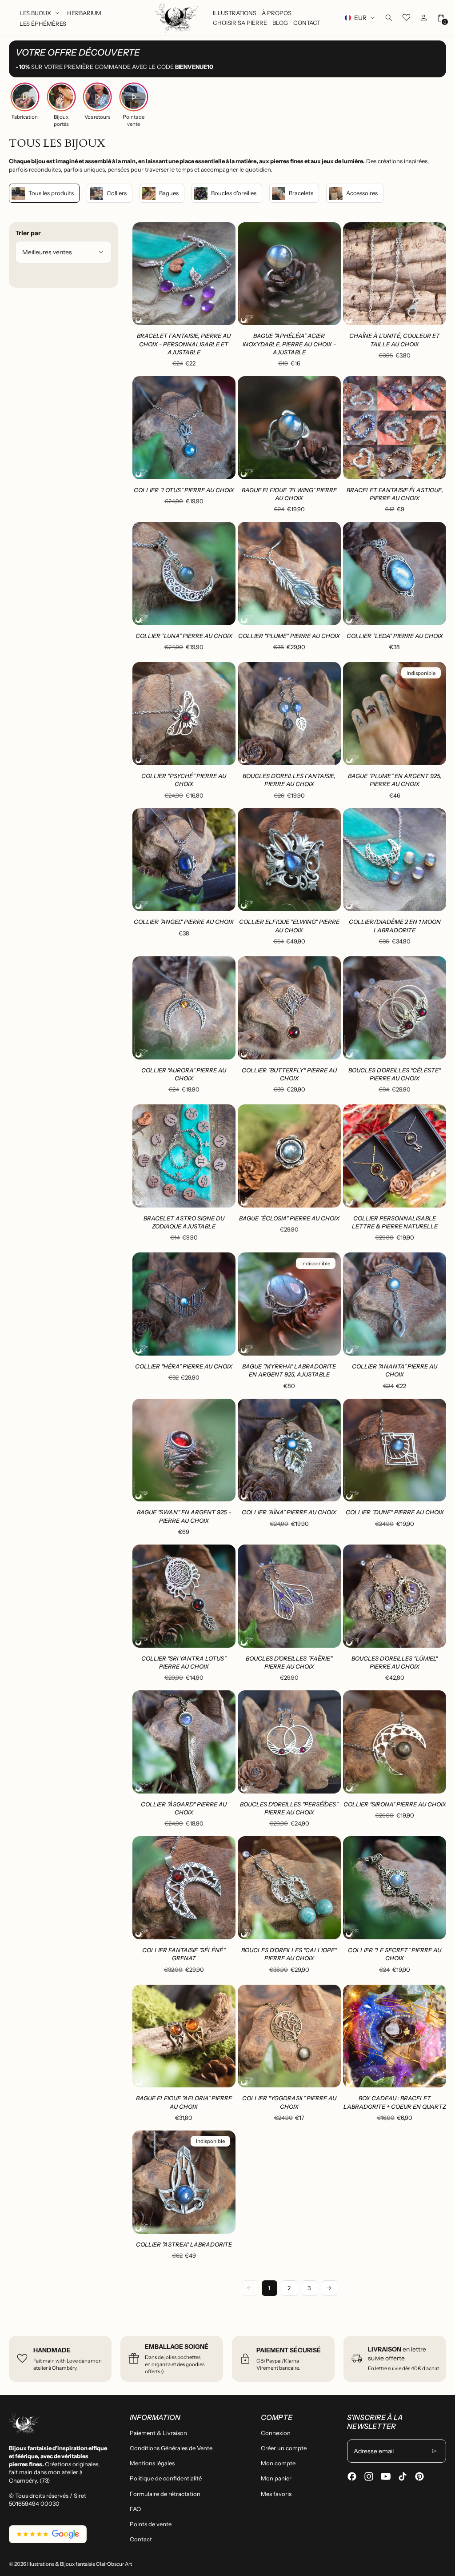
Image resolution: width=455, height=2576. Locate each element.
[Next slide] (222, 274)
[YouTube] (386, 2476)
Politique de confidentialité (166, 2478)
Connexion (276, 2433)
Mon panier (276, 2478)
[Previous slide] (146, 274)
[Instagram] (369, 2476)
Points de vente (151, 2524)
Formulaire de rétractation (165, 2494)
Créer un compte (284, 2448)
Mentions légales (152, 2463)
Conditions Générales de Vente (171, 2448)
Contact (141, 2539)
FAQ (135, 2509)
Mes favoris (276, 2494)
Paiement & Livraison (158, 2433)
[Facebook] (352, 2476)
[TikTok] (403, 2476)
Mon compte (278, 2463)
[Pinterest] (419, 2476)
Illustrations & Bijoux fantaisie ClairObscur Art (80, 2564)
